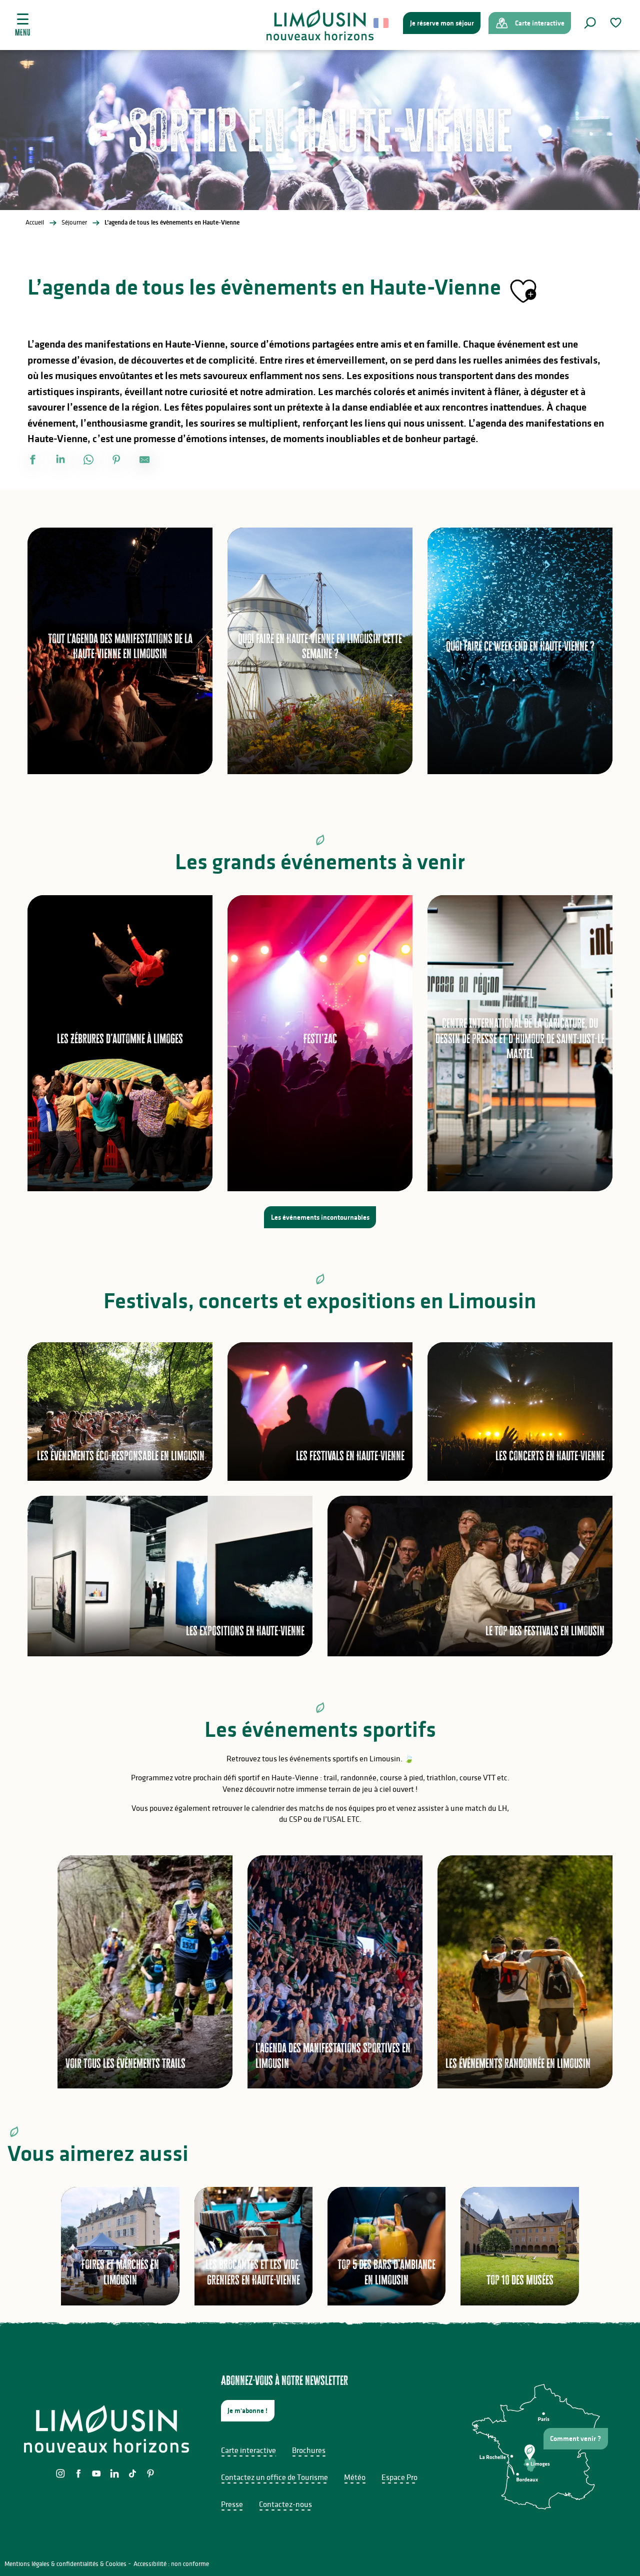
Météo (355, 2477)
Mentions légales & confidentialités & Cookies (65, 2564)
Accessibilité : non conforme (171, 2564)
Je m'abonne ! (247, 2410)
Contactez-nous (285, 2504)
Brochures (309, 2450)
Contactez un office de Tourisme (274, 2477)
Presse (232, 2504)
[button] (590, 23)
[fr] (382, 23)
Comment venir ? (575, 2438)
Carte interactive (248, 2450)
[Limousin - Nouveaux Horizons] (320, 25)
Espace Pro (399, 2477)
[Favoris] (617, 23)
